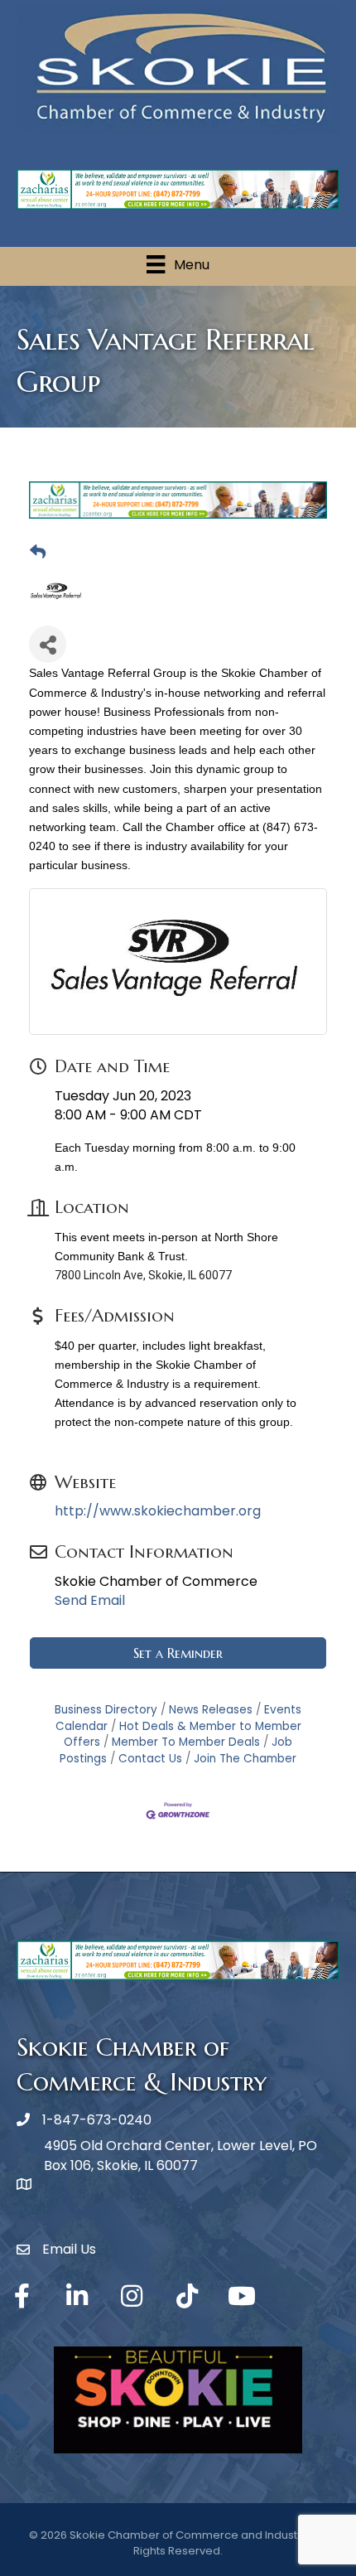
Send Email (90, 1600)
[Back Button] (38, 553)
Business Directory (106, 1710)
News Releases (211, 1710)
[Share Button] (48, 644)
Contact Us (150, 1759)
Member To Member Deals (186, 1742)
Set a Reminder (178, 1653)
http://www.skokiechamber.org (158, 1511)
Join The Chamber (245, 1759)
